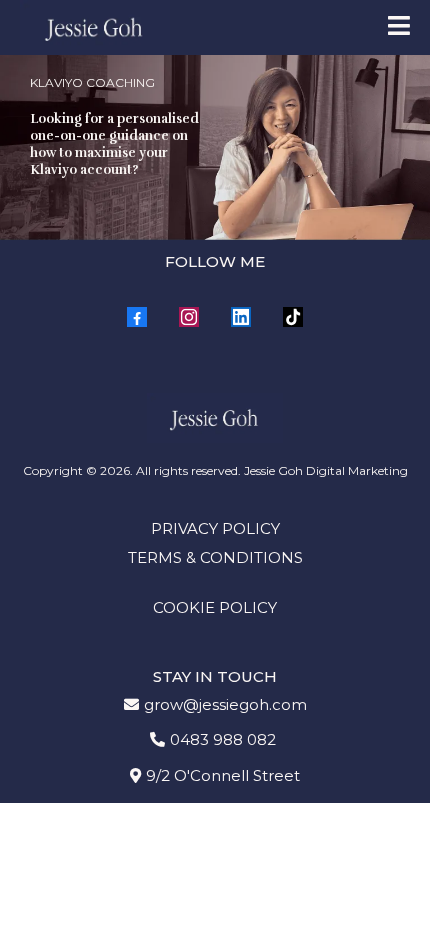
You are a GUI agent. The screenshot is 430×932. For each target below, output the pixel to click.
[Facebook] (137, 317)
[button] (399, 28)
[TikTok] (293, 317)
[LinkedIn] (241, 317)
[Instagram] (189, 317)
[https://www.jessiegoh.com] (95, 27)
